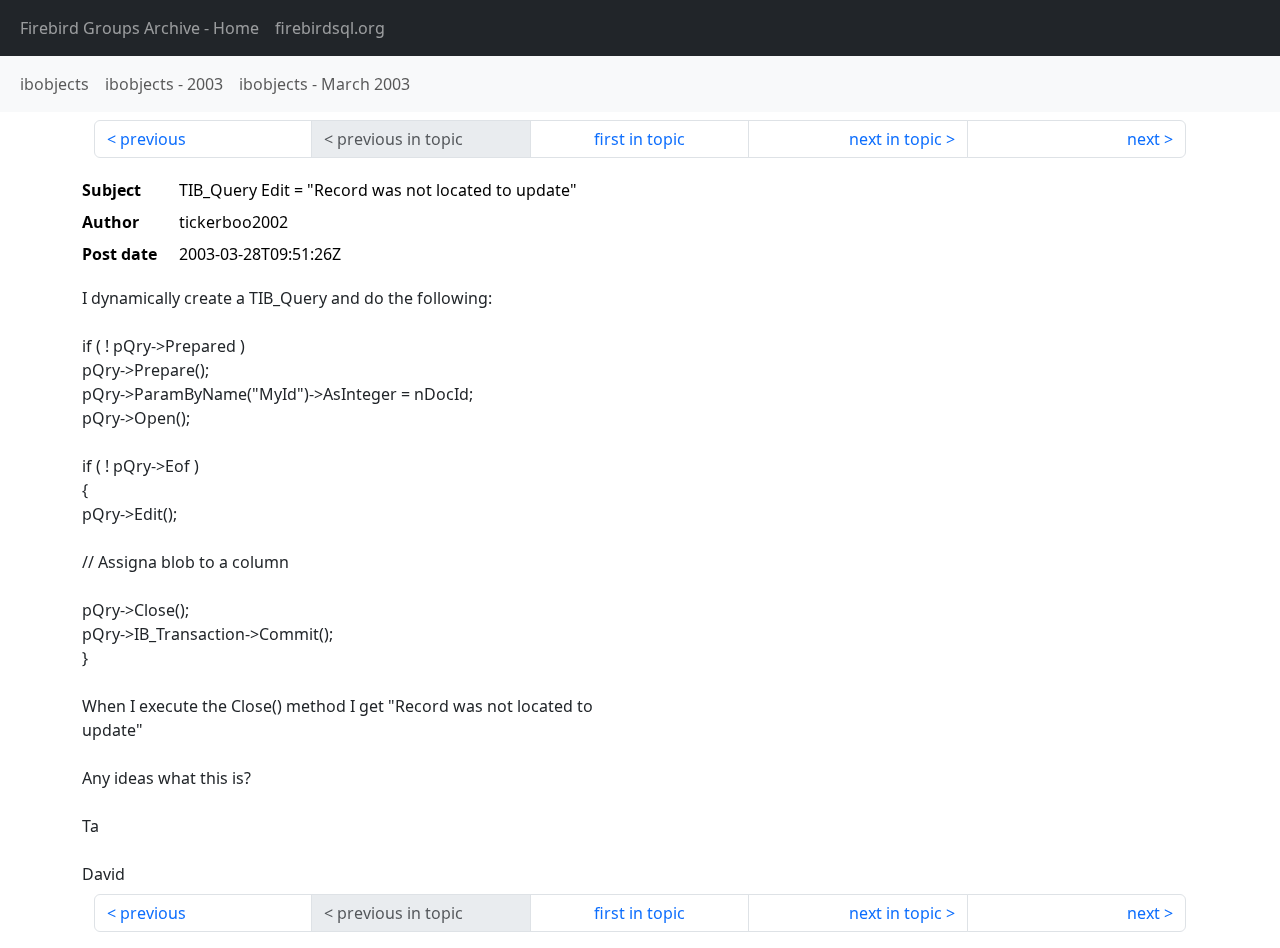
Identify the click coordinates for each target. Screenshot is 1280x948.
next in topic (895, 139)
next (1143, 139)
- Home (139, 28)
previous (153, 139)
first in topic (639, 139)
